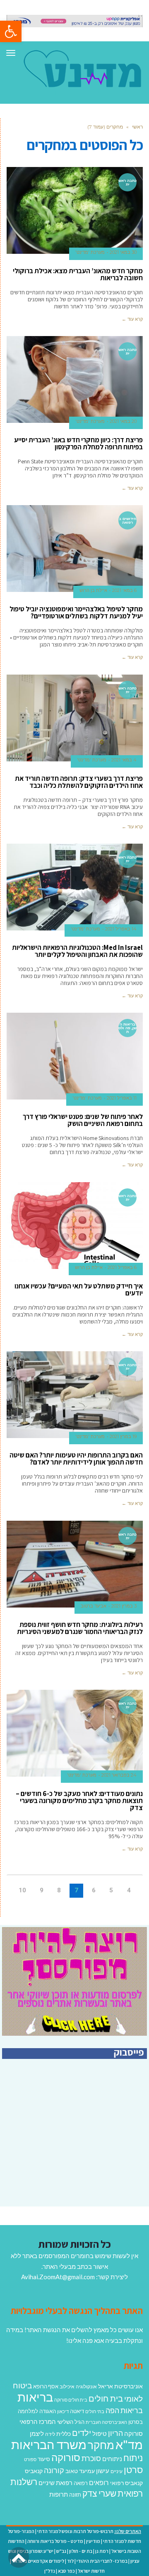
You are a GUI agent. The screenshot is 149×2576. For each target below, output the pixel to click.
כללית (64, 2434)
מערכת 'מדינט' (90, 252)
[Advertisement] (77, 2148)
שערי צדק (99, 2493)
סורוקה (66, 2457)
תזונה (75, 2495)
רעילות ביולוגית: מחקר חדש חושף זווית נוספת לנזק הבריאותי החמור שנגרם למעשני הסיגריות (80, 1628)
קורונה (54, 2470)
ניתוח (133, 2458)
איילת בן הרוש (93, 590)
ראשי (137, 127)
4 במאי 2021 (124, 760)
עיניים (117, 2471)
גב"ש (61, 2551)
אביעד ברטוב (94, 1606)
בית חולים (106, 2398)
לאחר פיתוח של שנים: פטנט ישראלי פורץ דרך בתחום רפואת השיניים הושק (83, 1120)
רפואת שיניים (55, 2483)
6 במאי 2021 (124, 590)
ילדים (82, 2433)
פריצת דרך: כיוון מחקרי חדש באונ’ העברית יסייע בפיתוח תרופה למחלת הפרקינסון (78, 443)
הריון (115, 2433)
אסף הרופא (46, 2386)
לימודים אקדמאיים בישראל (38, 2561)
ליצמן (37, 2433)
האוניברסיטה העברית (106, 2422)
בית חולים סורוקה (71, 2400)
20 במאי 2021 (123, 421)
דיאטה (77, 2411)
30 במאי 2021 (123, 252)
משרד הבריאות (49, 2444)
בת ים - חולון (81, 2551)
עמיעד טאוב (80, 2471)
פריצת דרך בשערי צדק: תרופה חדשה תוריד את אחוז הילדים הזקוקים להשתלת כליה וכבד (79, 782)
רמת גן (102, 2551)
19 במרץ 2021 (123, 1436)
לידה (50, 2434)
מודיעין (93, 2541)
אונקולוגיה (86, 2386)
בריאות (35, 2397)
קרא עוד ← (132, 319)
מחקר (101, 2445)
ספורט (30, 2459)
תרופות (59, 2494)
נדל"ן (50, 2571)
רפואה (81, 2483)
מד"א (129, 2444)
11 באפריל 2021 (122, 1098)
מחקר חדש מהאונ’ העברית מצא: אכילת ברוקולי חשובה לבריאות (78, 274)
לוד (70, 2561)
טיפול (100, 2433)
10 (22, 1890)
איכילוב (67, 2386)
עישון (103, 2471)
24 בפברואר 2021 (119, 1775)
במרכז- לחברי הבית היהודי (102, 2561)
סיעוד (44, 2459)
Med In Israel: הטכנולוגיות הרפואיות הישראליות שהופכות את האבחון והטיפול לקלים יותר (77, 951)
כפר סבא (66, 2571)
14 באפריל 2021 (121, 929)
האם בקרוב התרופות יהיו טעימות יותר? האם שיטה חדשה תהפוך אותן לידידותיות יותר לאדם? (76, 1459)
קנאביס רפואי (126, 2483)
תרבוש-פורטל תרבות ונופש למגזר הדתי (75, 2531)
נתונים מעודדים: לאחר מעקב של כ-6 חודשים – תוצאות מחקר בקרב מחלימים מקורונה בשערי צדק (79, 1801)
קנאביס (34, 2471)
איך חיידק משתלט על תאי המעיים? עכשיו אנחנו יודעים (79, 1289)
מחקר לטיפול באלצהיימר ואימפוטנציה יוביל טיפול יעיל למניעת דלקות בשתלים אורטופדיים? (76, 612)
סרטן (133, 2470)
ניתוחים (112, 2459)
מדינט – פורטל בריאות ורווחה (55, 2541)
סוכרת (91, 2458)
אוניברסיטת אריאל (120, 2386)
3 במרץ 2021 (124, 1606)
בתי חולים (95, 2411)
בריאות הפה (124, 2410)
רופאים (99, 2482)
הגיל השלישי (71, 2422)
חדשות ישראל (91, 2571)
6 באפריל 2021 (122, 1267)
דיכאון (63, 2411)
